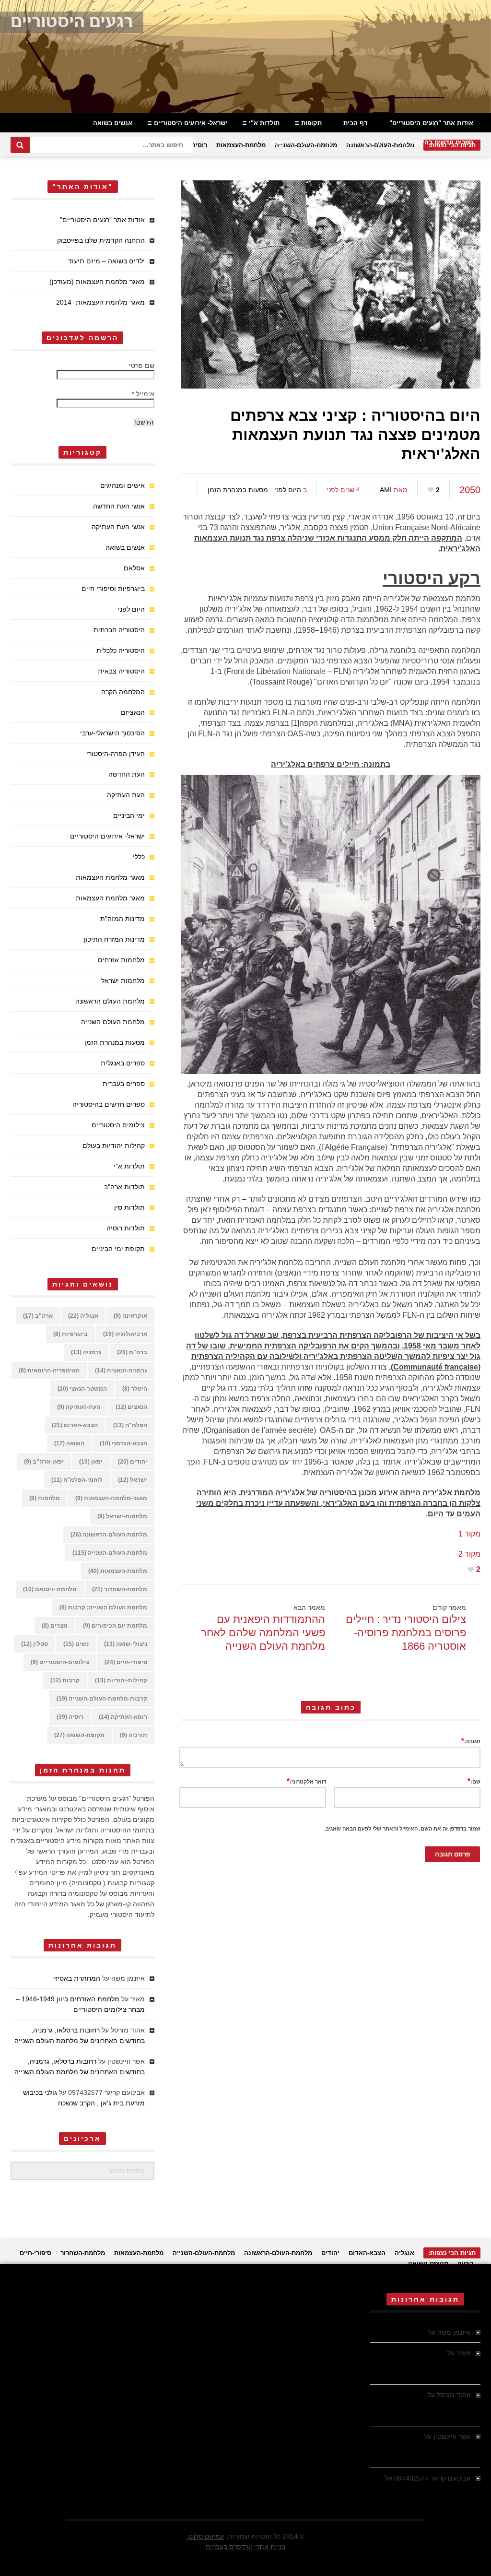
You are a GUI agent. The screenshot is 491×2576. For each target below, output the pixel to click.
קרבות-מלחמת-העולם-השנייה (102, 1699)
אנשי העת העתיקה (118, 527)
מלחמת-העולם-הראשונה (109, 1535)
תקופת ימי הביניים (118, 1249)
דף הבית (356, 123)
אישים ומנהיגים (123, 485)
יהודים (133, 1462)
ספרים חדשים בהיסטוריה (438, 142)
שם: (474, 1781)
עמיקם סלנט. (205, 2536)
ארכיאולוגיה (125, 1334)
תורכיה (134, 1735)
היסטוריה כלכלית (121, 650)
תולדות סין (129, 1207)
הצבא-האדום (75, 1425)
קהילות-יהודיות (121, 1680)
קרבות (65, 1680)
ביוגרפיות (70, 1334)
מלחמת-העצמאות (241, 145)
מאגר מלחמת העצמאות (110, 877)
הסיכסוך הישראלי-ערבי (112, 733)
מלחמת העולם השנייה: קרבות (103, 1607)
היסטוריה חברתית (119, 630)
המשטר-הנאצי (82, 1389)
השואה (69, 1443)
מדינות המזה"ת (123, 919)
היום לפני (288, 490)
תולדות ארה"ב (124, 1187)
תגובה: (471, 1741)
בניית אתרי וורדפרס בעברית (245, 2547)
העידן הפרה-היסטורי (116, 754)
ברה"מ (132, 1352)
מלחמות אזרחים (121, 960)
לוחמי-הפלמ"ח (77, 1480)
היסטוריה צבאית (121, 671)
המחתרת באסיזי (77, 1978)
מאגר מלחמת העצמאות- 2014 (100, 302)
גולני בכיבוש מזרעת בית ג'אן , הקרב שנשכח (421, 2489)
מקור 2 (469, 1554)
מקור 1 (469, 1534)
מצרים (55, 1626)
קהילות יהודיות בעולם (302, 142)
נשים (76, 1644)
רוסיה (199, 145)
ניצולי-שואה (126, 1644)
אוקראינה (130, 1316)
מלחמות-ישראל (122, 1516)
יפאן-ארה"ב (44, 1462)
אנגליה (83, 1316)
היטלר (135, 1389)
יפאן (91, 1462)
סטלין (35, 1644)
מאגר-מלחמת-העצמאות (111, 1498)
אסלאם (134, 568)
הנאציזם (133, 712)
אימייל (143, 394)
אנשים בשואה (113, 123)
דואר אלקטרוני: (306, 1781)
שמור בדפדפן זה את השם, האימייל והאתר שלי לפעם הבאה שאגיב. (402, 1829)
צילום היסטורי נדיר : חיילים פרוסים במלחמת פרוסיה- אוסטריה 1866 (406, 1633)
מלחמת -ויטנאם (50, 1589)
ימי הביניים (129, 815)
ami (386, 490)
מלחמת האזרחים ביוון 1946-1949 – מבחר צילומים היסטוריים (427, 2363)
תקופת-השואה (79, 1735)
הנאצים (131, 1407)
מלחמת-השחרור (120, 1589)
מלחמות (45, 1498)
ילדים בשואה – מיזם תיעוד (106, 261)
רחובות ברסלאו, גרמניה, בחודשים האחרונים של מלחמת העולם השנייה (426, 2405)
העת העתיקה (126, 795)
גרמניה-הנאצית (121, 1371)
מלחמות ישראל (123, 981)
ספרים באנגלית (123, 1063)
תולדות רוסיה (126, 1228)
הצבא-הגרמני (123, 1443)
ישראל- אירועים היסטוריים (191, 123)
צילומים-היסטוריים (60, 1662)
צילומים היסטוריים (118, 1125)
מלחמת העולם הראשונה (110, 1001)
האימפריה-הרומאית (49, 1371)
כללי (139, 857)
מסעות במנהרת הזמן (238, 490)
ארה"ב (38, 1316)
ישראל (133, 1480)
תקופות (311, 123)
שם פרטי (142, 366)
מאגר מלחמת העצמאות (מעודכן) (97, 282)
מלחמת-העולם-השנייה (110, 1553)
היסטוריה (368, 142)
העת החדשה (127, 774)
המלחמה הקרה (123, 692)
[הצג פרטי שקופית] (245, 57)
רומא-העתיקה (123, 1717)
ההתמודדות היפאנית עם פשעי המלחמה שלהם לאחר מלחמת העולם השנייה (263, 1633)
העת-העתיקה (79, 1407)
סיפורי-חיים (126, 1662)
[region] (245, 57)
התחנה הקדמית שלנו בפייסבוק (101, 240)
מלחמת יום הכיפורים (115, 1626)
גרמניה (86, 1352)
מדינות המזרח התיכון (114, 939)
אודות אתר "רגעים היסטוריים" (431, 123)
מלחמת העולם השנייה (113, 1022)
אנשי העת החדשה (119, 506)
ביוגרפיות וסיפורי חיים (113, 589)
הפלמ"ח (130, 1425)
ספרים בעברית (124, 1084)
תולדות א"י (264, 123)
